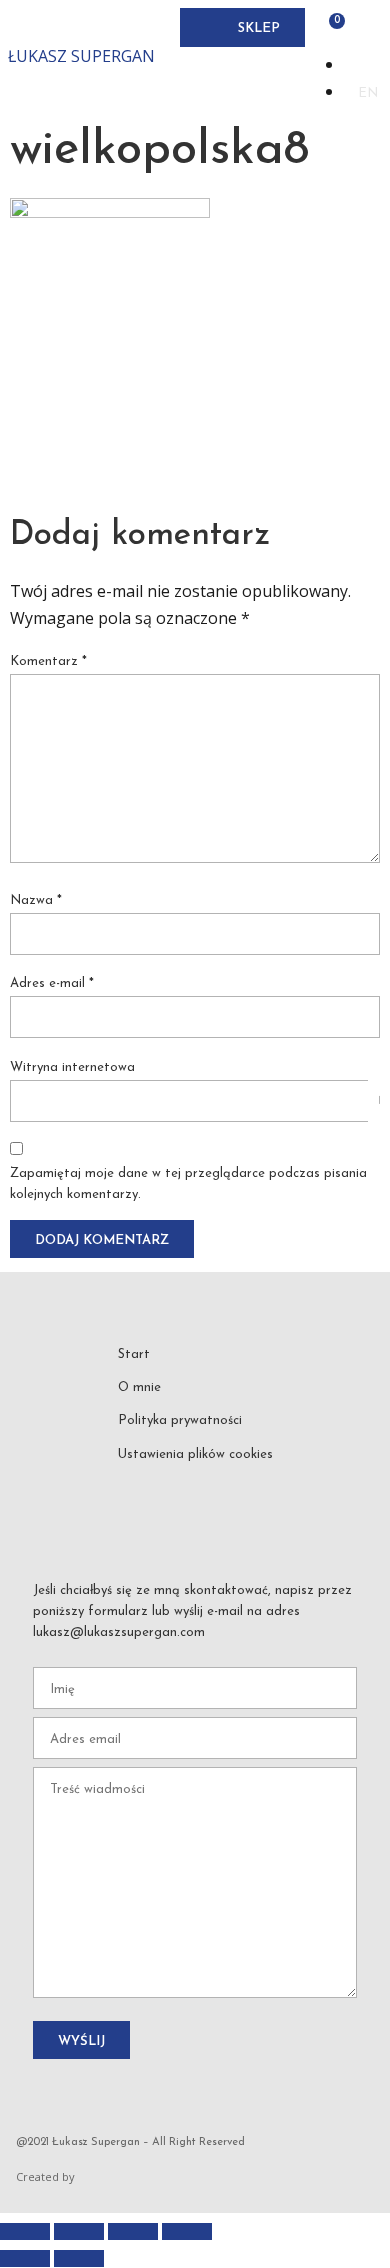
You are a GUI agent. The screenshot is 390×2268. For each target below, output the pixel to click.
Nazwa (36, 900)
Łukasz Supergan (81, 56)
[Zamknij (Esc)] (187, 2231)
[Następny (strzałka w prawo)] (79, 2258)
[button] (196, 27)
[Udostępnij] (133, 2231)
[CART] (331, 27)
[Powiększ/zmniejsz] (25, 2231)
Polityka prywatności (180, 1420)
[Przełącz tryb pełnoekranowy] (79, 2231)
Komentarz (48, 661)
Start (134, 1354)
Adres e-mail (52, 983)
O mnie (139, 1387)
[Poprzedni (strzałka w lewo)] (25, 2258)
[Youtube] (226, 1486)
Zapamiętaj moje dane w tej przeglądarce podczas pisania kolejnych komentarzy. (188, 1184)
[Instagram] (189, 1486)
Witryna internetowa (72, 1067)
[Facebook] (153, 1486)
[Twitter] (262, 1486)
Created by (45, 2176)
